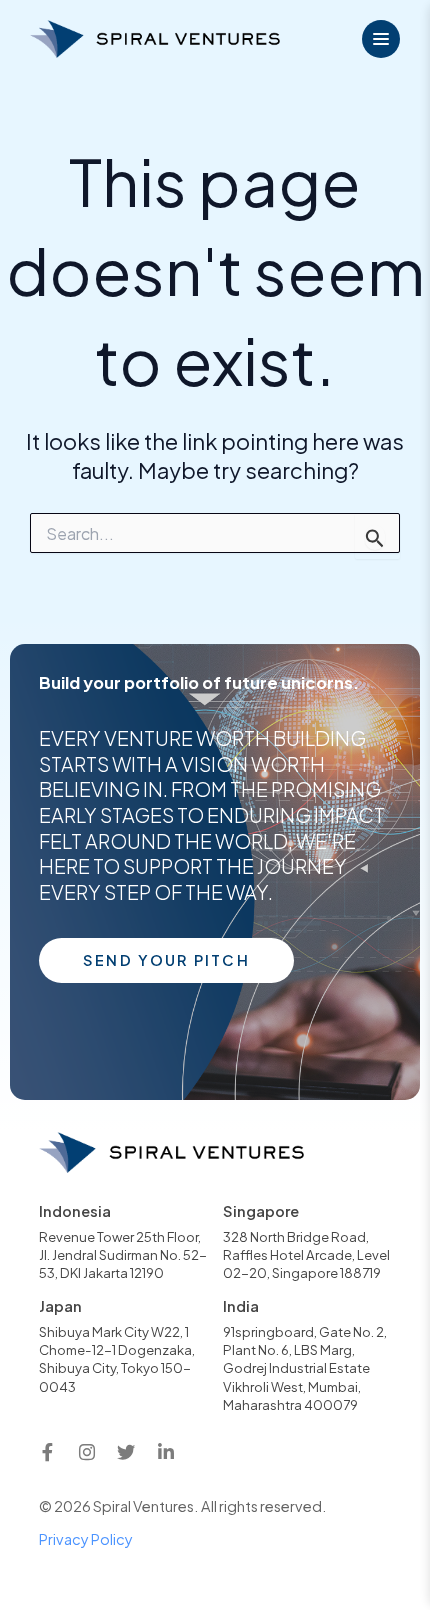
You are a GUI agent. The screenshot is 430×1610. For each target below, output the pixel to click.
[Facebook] (47, 1452)
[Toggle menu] (381, 39)
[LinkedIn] (166, 1452)
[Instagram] (87, 1452)
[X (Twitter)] (126, 1452)
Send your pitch (166, 960)
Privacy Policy (86, 1539)
